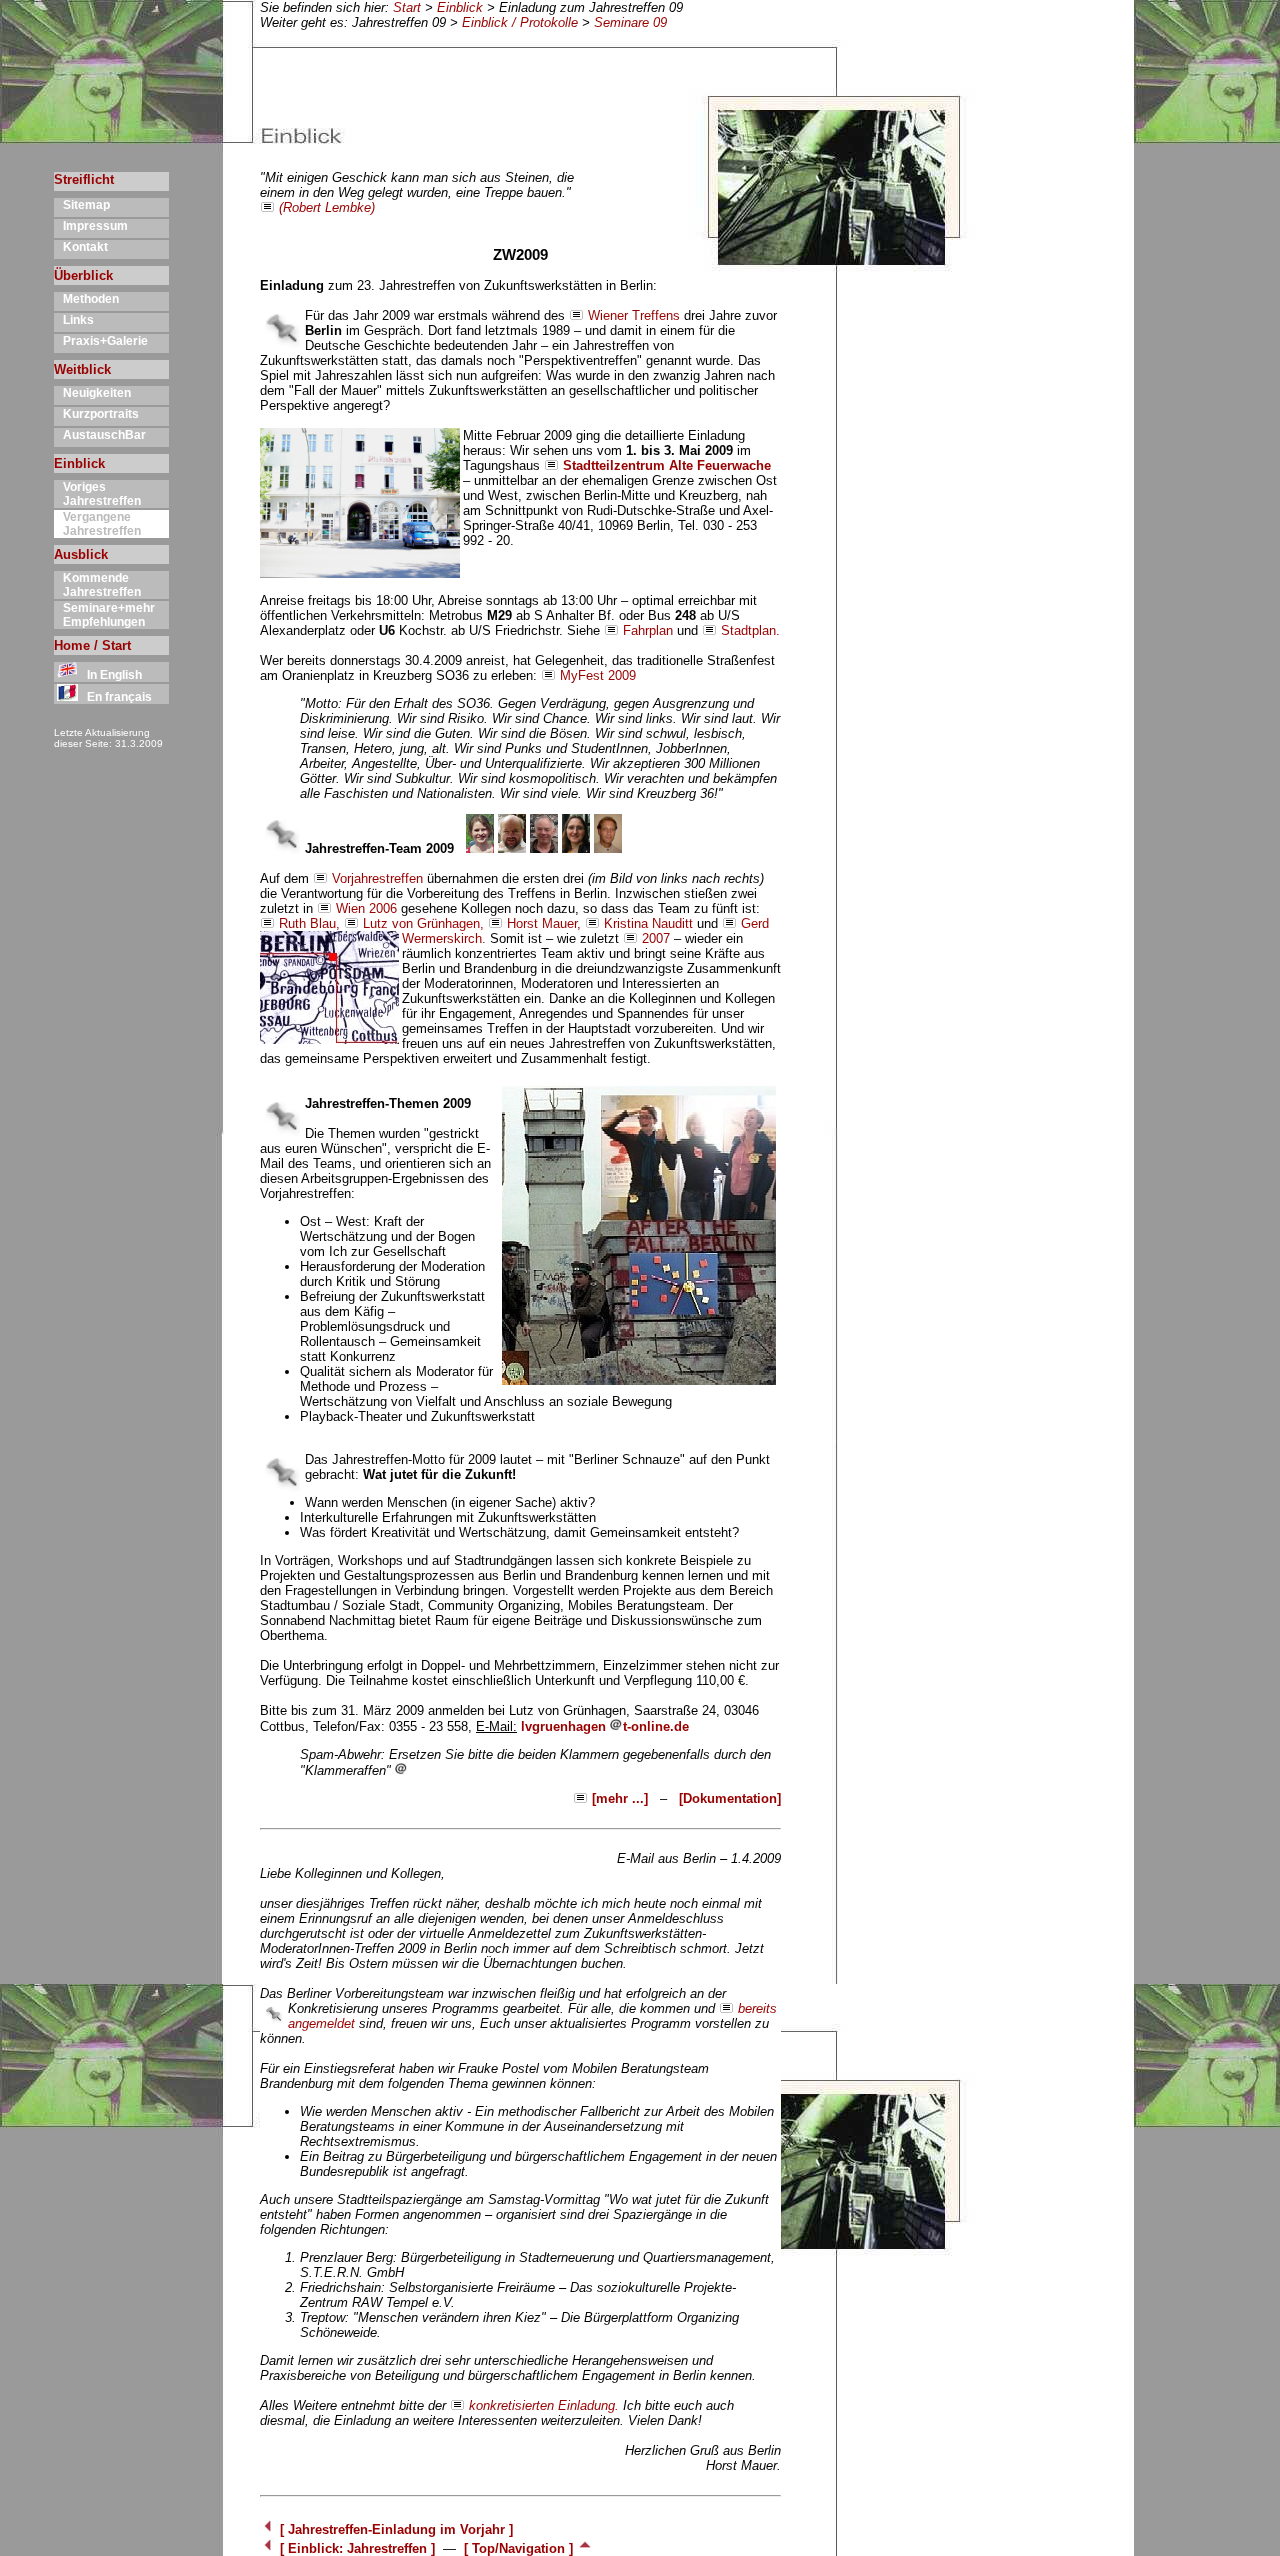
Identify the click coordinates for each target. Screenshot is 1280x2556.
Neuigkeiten (92, 393)
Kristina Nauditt (648, 923)
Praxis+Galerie (101, 341)
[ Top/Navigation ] (520, 2548)
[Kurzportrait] (480, 848)
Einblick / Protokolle (520, 22)
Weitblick (82, 369)
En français (115, 697)
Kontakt (81, 247)
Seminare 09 (630, 22)
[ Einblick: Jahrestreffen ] (357, 2548)
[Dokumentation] (730, 1798)
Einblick (460, 7)
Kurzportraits (96, 414)
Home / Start (92, 645)
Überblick (83, 275)
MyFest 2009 (598, 675)
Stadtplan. (750, 630)
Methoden (86, 299)
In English (110, 675)
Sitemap (82, 205)
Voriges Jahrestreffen (97, 494)
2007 (656, 938)
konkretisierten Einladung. (544, 2405)
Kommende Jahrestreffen (97, 585)
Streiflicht (84, 179)
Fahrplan (648, 630)
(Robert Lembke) (327, 207)
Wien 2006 (366, 908)
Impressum (91, 226)
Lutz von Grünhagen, (423, 923)
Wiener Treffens (634, 315)
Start (407, 7)
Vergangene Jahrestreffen (97, 524)
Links (74, 320)
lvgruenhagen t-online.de (605, 1726)
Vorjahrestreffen (377, 878)
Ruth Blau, (309, 923)
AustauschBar (100, 435)
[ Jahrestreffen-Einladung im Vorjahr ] (394, 2529)
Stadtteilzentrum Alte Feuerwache (667, 465)
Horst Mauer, (544, 923)
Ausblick (81, 554)
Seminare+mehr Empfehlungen (104, 615)
